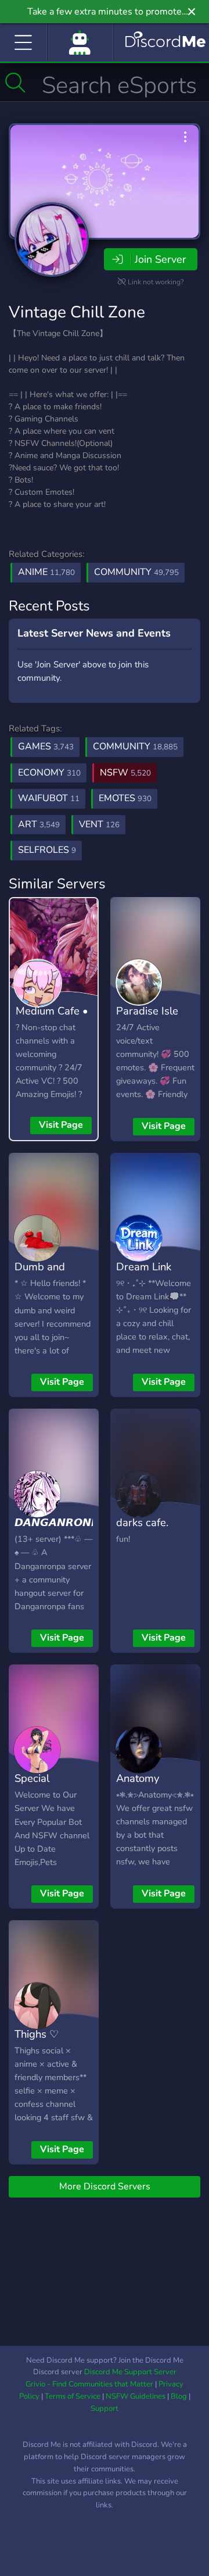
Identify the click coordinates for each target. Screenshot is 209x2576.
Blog (179, 2396)
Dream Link (144, 1266)
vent (99, 824)
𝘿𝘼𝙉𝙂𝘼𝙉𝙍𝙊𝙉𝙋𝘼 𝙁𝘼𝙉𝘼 (61, 1531)
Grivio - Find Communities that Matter (89, 2384)
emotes (125, 798)
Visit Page (61, 1125)
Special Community (41, 1787)
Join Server (160, 259)
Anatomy (138, 1778)
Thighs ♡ (37, 2034)
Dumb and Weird (40, 1275)
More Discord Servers (105, 2186)
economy (49, 773)
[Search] (15, 83)
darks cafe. (142, 1522)
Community (136, 572)
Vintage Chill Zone (77, 312)
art (39, 824)
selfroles (47, 850)
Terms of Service (73, 2396)
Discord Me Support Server (130, 2372)
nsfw (125, 773)
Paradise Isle (147, 1011)
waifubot (49, 798)
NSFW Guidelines (136, 2396)
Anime (46, 572)
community (135, 746)
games (46, 746)
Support (105, 2409)
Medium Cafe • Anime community (52, 1028)
